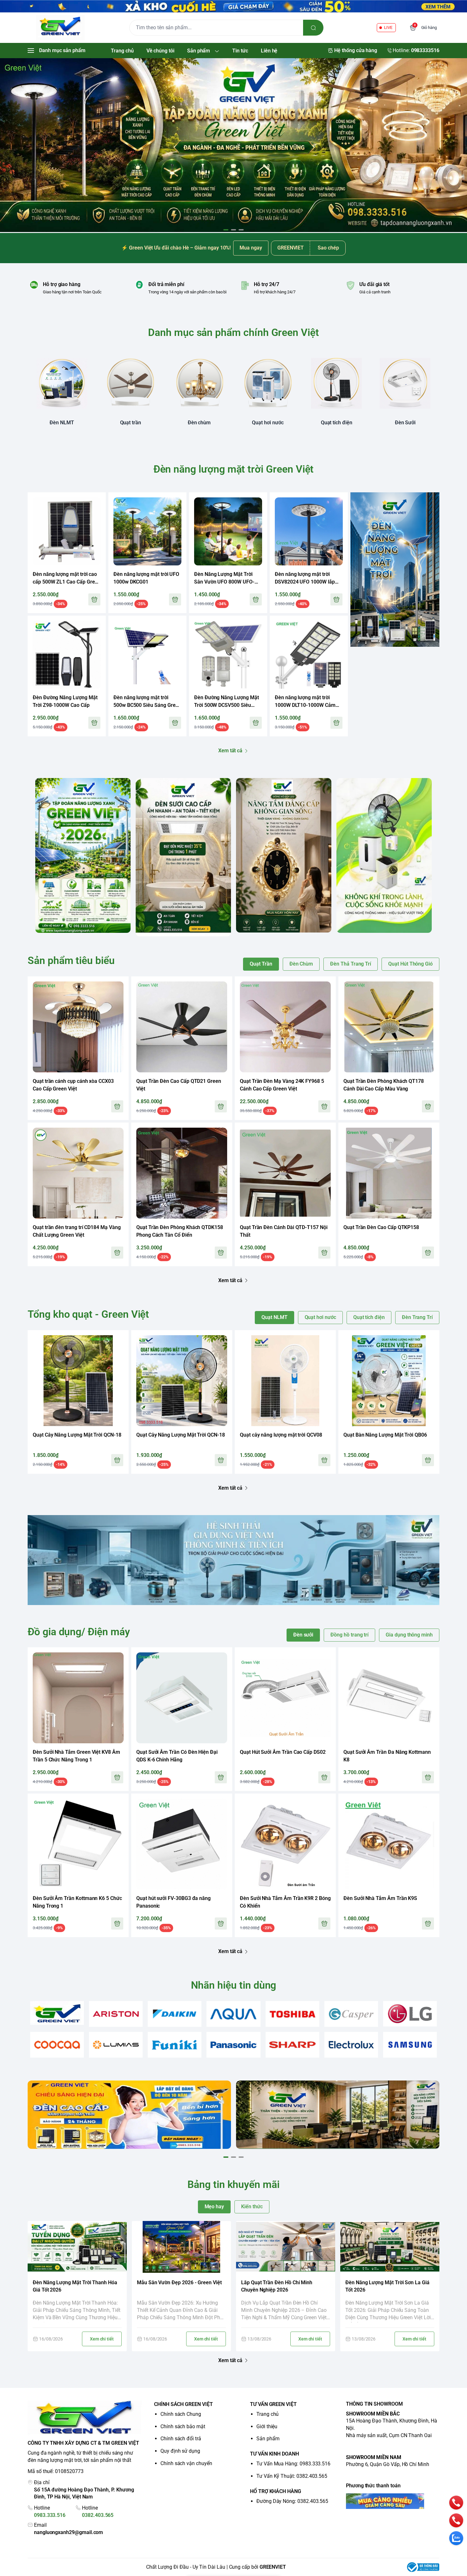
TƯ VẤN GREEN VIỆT (273, 2404)
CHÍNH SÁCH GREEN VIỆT (183, 2404)
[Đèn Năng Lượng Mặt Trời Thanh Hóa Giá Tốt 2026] (77, 2247)
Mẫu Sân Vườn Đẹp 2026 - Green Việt (179, 2282)
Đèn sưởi (303, 1635)
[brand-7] (410, 2014)
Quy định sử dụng (180, 2451)
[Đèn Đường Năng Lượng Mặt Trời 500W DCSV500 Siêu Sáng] (228, 655)
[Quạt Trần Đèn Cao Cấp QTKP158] (389, 1173)
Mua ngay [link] (251, 248)
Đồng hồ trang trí (349, 1635)
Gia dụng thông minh (409, 1635)
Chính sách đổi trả (181, 2439)
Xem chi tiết (102, 2339)
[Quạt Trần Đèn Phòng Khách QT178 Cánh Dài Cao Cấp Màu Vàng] (389, 1027)
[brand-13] (351, 2045)
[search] (313, 28)
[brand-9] (116, 2045)
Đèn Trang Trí (417, 1317)
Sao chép (328, 248)
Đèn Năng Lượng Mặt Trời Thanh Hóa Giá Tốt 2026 (75, 2286)
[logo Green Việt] (85, 2418)
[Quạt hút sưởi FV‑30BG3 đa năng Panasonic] (182, 1844)
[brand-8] (57, 2045)
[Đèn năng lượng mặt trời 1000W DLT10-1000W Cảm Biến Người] (309, 655)
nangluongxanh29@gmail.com (68, 2532)
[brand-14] (410, 2045)
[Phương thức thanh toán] (393, 2501)
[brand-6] (351, 2014)
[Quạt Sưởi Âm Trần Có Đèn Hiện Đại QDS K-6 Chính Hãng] (182, 1698)
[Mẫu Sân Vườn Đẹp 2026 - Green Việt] (181, 2247)
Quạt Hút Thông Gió (410, 964)
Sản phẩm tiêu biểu (71, 960)
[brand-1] (57, 2013)
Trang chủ (267, 2414)
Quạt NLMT (274, 1317)
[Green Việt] (60, 28)
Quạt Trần (261, 964)
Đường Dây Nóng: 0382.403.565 (292, 2501)
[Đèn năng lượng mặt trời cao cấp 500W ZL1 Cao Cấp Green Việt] (67, 531)
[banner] (83, 855)
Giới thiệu (267, 2426)
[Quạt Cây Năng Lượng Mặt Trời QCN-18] (78, 1381)
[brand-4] (233, 2014)
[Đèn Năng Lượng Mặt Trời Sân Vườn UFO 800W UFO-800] (228, 531)
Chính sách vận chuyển (186, 2463)
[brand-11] (233, 2045)
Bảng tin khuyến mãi (233, 2184)
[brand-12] (292, 2045)
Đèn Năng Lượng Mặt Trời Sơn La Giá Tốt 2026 (387, 2286)
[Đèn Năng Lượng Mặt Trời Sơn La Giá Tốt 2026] (390, 2247)
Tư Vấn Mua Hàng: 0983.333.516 (293, 2464)
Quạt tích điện (369, 1317)
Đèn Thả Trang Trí (351, 964)
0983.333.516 (50, 2515)
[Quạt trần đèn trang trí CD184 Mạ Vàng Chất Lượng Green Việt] (78, 1173)
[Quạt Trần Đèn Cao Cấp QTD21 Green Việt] (182, 1027)
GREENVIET (273, 2567)
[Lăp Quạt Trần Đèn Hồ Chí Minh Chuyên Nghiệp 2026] (286, 2247)
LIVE (388, 27)
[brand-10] (175, 2045)
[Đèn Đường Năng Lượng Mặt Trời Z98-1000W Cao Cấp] (67, 655)
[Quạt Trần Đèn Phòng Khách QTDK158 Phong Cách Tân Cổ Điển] (182, 1173)
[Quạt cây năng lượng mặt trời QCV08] (285, 1381)
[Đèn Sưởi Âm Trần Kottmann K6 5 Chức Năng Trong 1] (78, 1844)
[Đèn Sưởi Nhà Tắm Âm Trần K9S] (389, 1844)
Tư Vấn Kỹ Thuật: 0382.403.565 (292, 2476)
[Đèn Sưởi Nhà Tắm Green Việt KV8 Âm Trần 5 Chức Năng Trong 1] (78, 1698)
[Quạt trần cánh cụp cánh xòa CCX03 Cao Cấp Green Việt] (78, 1027)
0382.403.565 (98, 2515)
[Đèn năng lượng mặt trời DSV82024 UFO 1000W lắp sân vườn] (309, 531)
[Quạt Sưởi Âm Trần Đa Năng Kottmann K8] (389, 1698)
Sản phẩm (268, 2439)
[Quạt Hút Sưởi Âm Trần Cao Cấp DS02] (285, 1698)
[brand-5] (292, 2014)
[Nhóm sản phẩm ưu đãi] (395, 569)
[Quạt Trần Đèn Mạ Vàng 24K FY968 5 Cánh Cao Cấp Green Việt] (285, 1027)
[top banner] (233, 6)
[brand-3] (175, 2014)
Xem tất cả (230, 751)
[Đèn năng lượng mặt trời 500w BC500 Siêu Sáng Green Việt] (147, 655)
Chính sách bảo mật (183, 2426)
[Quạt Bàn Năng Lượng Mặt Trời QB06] (389, 1381)
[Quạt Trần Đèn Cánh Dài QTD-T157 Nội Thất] (285, 1173)
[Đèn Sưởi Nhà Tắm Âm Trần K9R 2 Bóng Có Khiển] (285, 1844)
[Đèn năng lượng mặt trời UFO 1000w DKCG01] (147, 531)
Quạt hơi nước (320, 1317)
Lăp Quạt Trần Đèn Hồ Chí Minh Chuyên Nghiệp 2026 (277, 2286)
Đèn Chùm (301, 964)
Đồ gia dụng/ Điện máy (79, 1632)
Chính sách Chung (181, 2414)
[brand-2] (116, 2014)
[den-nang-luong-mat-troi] (233, 145)
